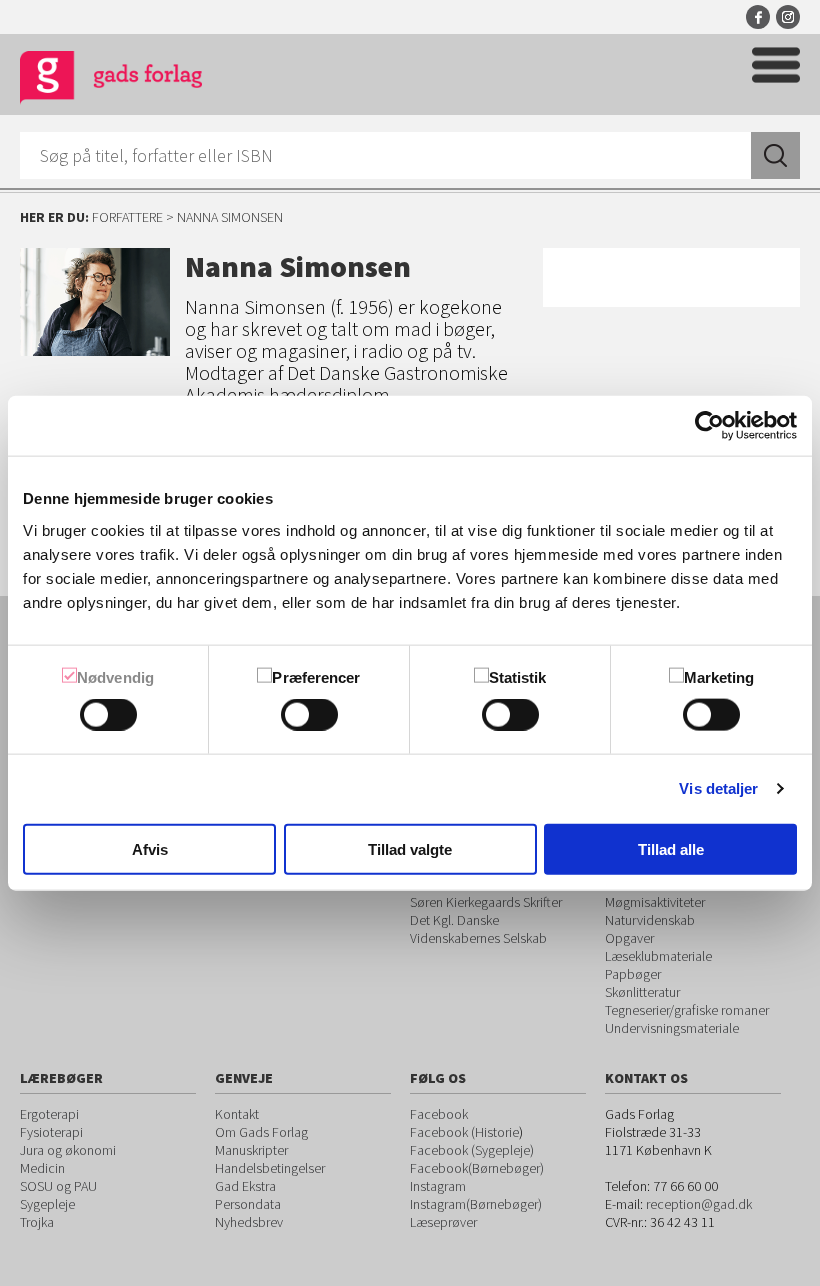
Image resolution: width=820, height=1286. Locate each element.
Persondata (248, 1204)
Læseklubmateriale (658, 956)
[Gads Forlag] (111, 80)
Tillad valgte (410, 848)
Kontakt (237, 1114)
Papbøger (633, 974)
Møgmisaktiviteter (655, 902)
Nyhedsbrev (249, 1222)
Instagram (788, 17)
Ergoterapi (49, 1114)
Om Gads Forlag (261, 1132)
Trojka (37, 1222)
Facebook (758, 17)
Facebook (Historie (464, 1132)
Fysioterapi (51, 1132)
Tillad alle (671, 848)
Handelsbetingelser (270, 1168)
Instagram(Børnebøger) (476, 1204)
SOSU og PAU (58, 1186)
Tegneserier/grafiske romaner (687, 1010)
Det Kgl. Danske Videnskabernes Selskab (478, 929)
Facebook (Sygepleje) (472, 1150)
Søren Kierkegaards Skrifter (486, 902)
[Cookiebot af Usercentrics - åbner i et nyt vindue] (709, 426)
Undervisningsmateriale (672, 1028)
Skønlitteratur (642, 992)
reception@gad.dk (699, 1204)
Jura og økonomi (68, 1150)
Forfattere (127, 217)
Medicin (42, 1168)
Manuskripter (251, 1150)
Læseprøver (443, 1222)
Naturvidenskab (650, 920)
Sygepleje (47, 1204)
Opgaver (629, 938)
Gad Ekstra (245, 1186)
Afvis (150, 848)
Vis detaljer (718, 788)
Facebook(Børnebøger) (477, 1168)
